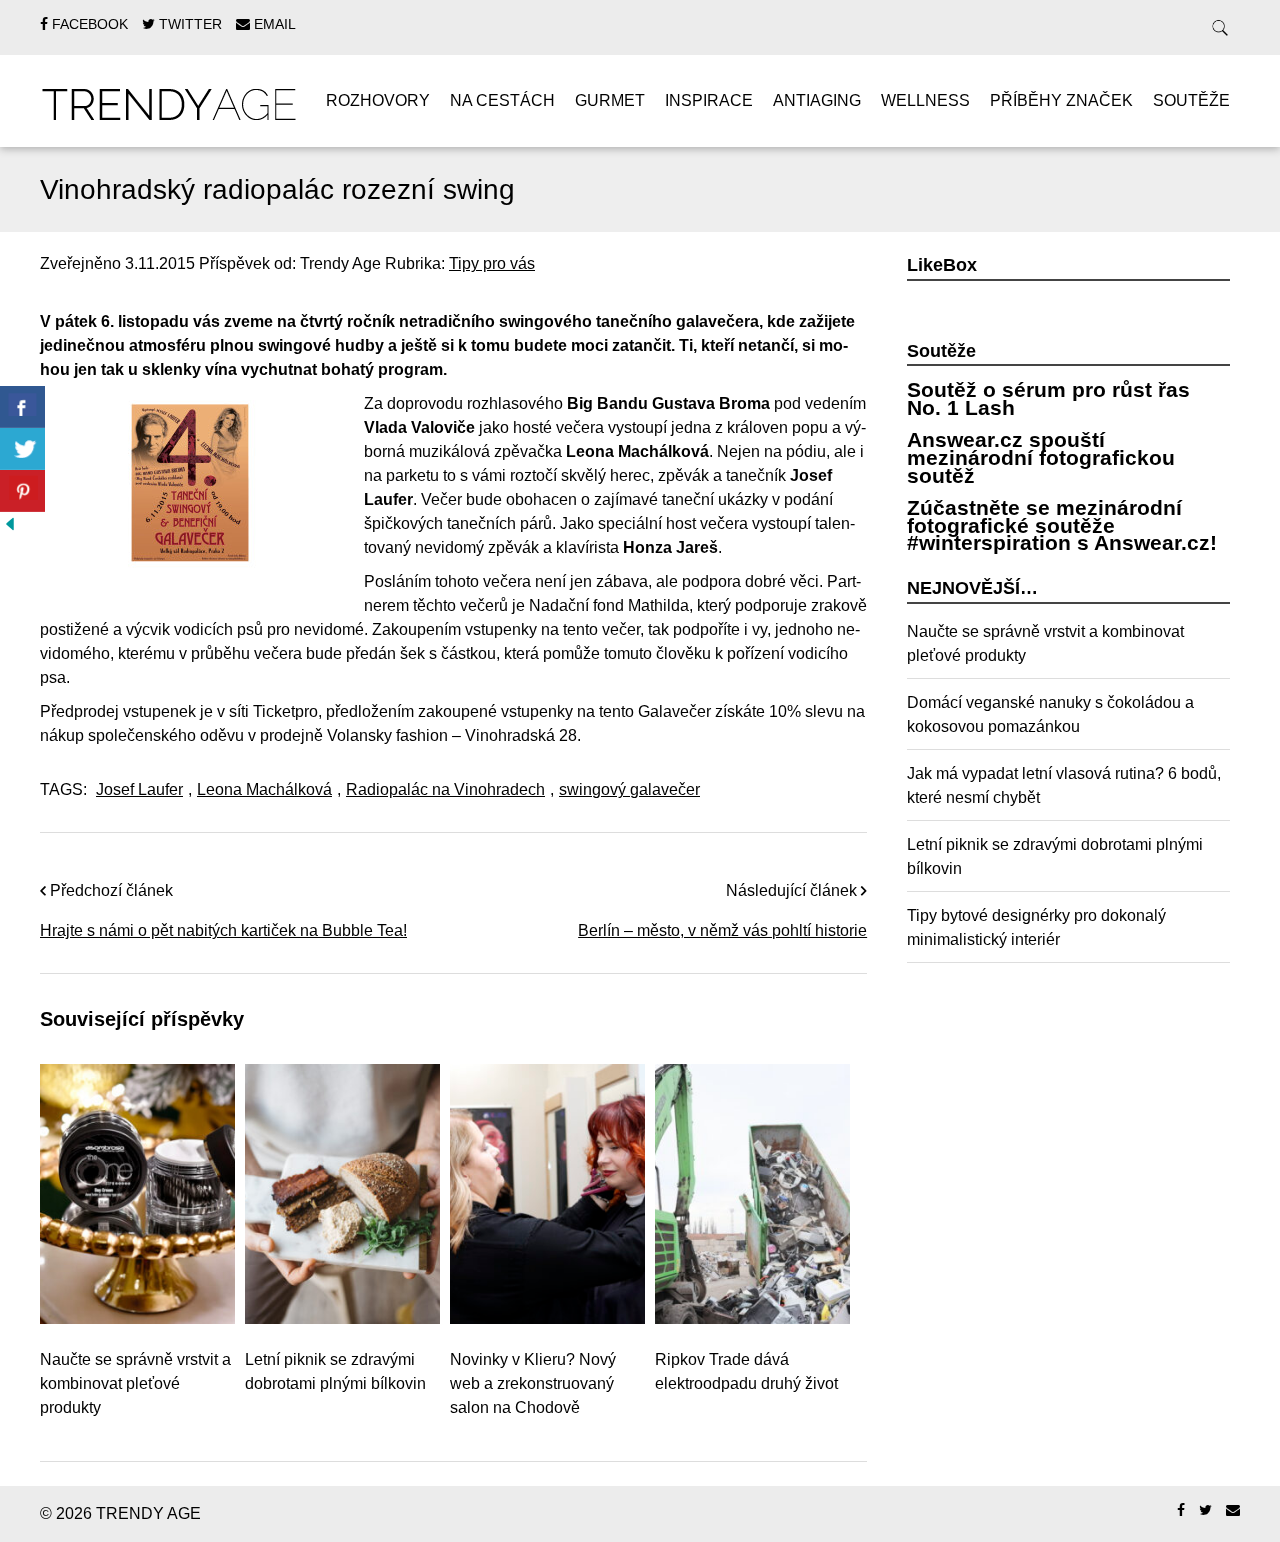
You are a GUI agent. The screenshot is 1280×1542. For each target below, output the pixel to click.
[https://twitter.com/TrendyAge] (1205, 1510)
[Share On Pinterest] (22, 491)
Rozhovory (378, 100)
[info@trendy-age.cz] (1233, 1510)
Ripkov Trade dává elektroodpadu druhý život (746, 1371)
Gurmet (610, 100)
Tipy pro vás (492, 263)
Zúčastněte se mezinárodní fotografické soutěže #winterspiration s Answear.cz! (1062, 525)
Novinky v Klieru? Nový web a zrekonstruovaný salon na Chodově (533, 1383)
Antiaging (817, 100)
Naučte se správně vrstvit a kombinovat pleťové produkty (135, 1383)
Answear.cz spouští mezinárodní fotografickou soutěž (1041, 457)
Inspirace (709, 100)
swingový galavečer (629, 789)
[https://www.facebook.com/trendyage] (1181, 1510)
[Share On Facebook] (22, 407)
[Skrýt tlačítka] (10, 523)
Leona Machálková (264, 789)
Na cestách (502, 100)
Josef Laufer (139, 789)
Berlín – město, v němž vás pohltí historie (722, 930)
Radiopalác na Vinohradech (445, 789)
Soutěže (1191, 100)
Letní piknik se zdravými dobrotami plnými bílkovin (335, 1371)
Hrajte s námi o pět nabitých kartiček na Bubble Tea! (223, 930)
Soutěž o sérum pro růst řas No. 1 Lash (1048, 398)
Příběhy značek (1061, 100)
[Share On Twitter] (22, 449)
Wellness (925, 100)
